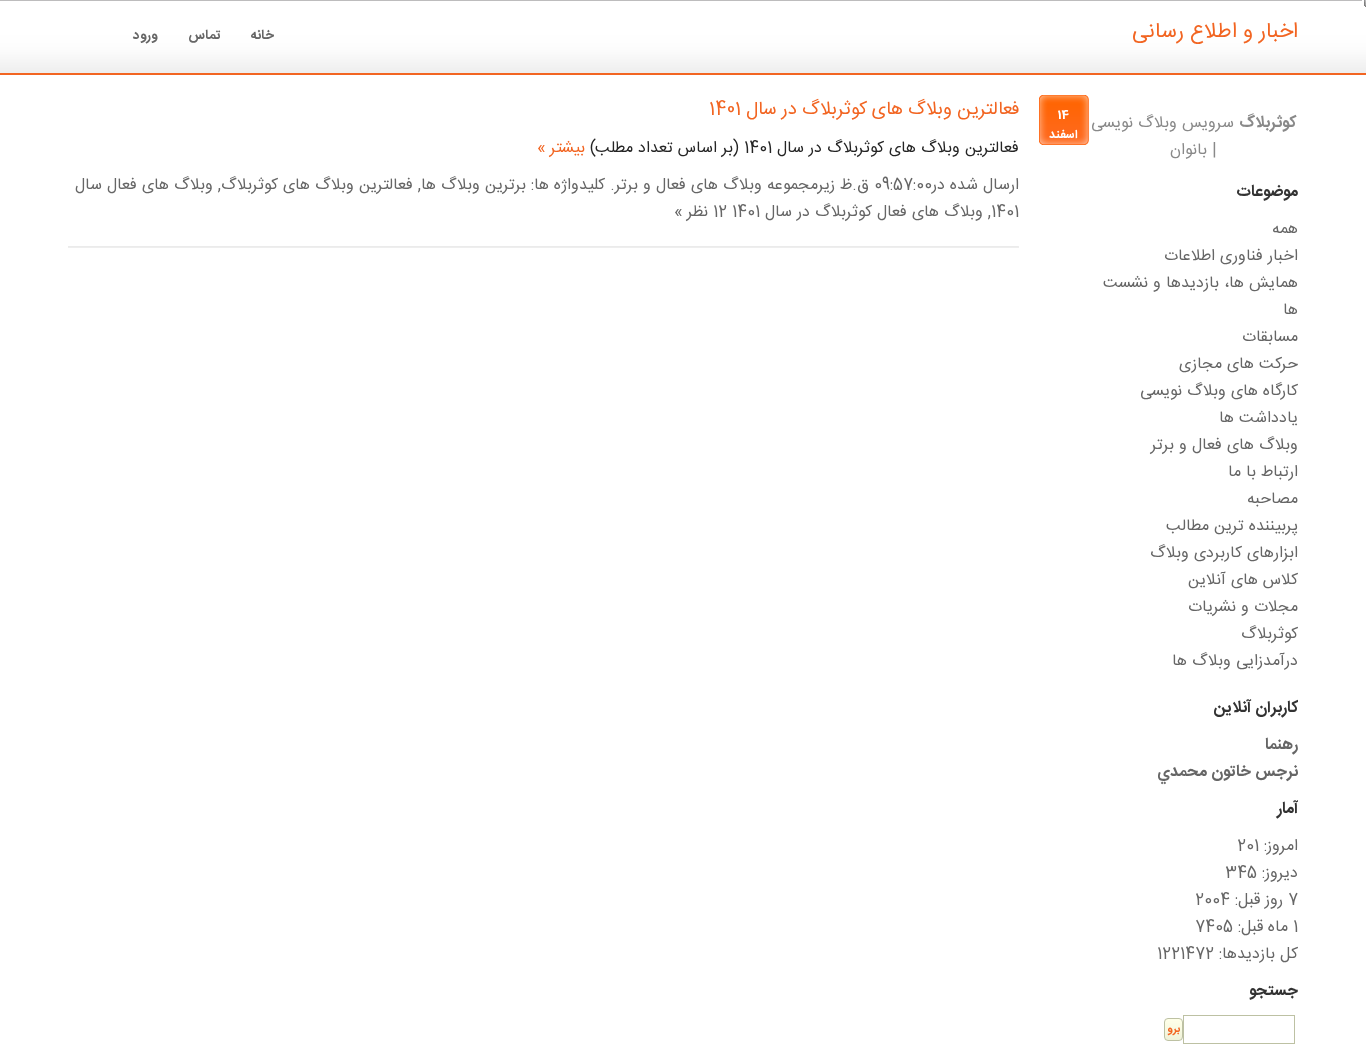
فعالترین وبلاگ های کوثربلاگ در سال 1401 (864, 110)
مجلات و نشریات (1243, 607)
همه (1285, 229)
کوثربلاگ (1269, 634)
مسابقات (1270, 337)
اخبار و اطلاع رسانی (1215, 32)
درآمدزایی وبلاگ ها (1235, 661)
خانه (262, 36)
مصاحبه (1272, 499)
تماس (204, 36)
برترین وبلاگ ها (473, 185)
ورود (145, 36)
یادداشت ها (1258, 418)
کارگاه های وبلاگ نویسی (1219, 391)
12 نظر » (700, 212)
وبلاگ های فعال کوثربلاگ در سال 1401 (857, 212)
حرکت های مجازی (1238, 364)
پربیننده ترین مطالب (1232, 526)
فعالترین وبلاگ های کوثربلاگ (317, 185)
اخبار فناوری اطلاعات (1231, 256)
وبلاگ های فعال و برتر (688, 185)
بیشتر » (561, 148)
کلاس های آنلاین (1243, 580)
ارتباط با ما (1263, 472)
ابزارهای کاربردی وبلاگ (1224, 553)
